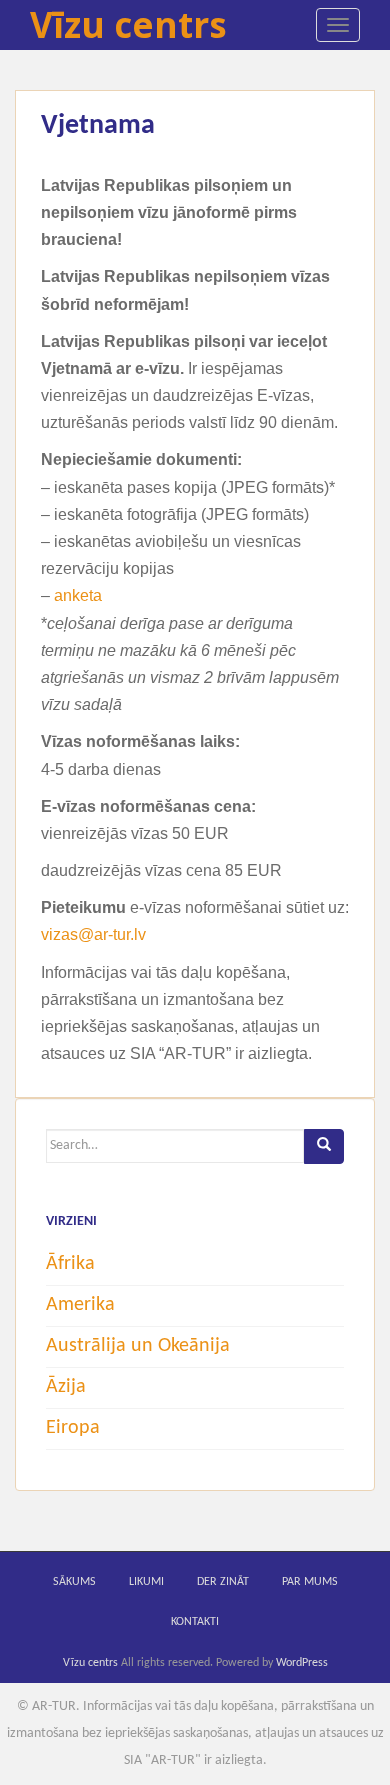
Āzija (66, 1387)
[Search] (324, 1146)
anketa (78, 595)
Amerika (80, 1305)
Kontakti (195, 1622)
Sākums (74, 1582)
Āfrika (70, 1264)
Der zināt (223, 1582)
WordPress (302, 1663)
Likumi (146, 1582)
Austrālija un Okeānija (138, 1346)
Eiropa (73, 1428)
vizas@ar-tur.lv (93, 934)
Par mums (310, 1582)
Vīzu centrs (128, 24)
